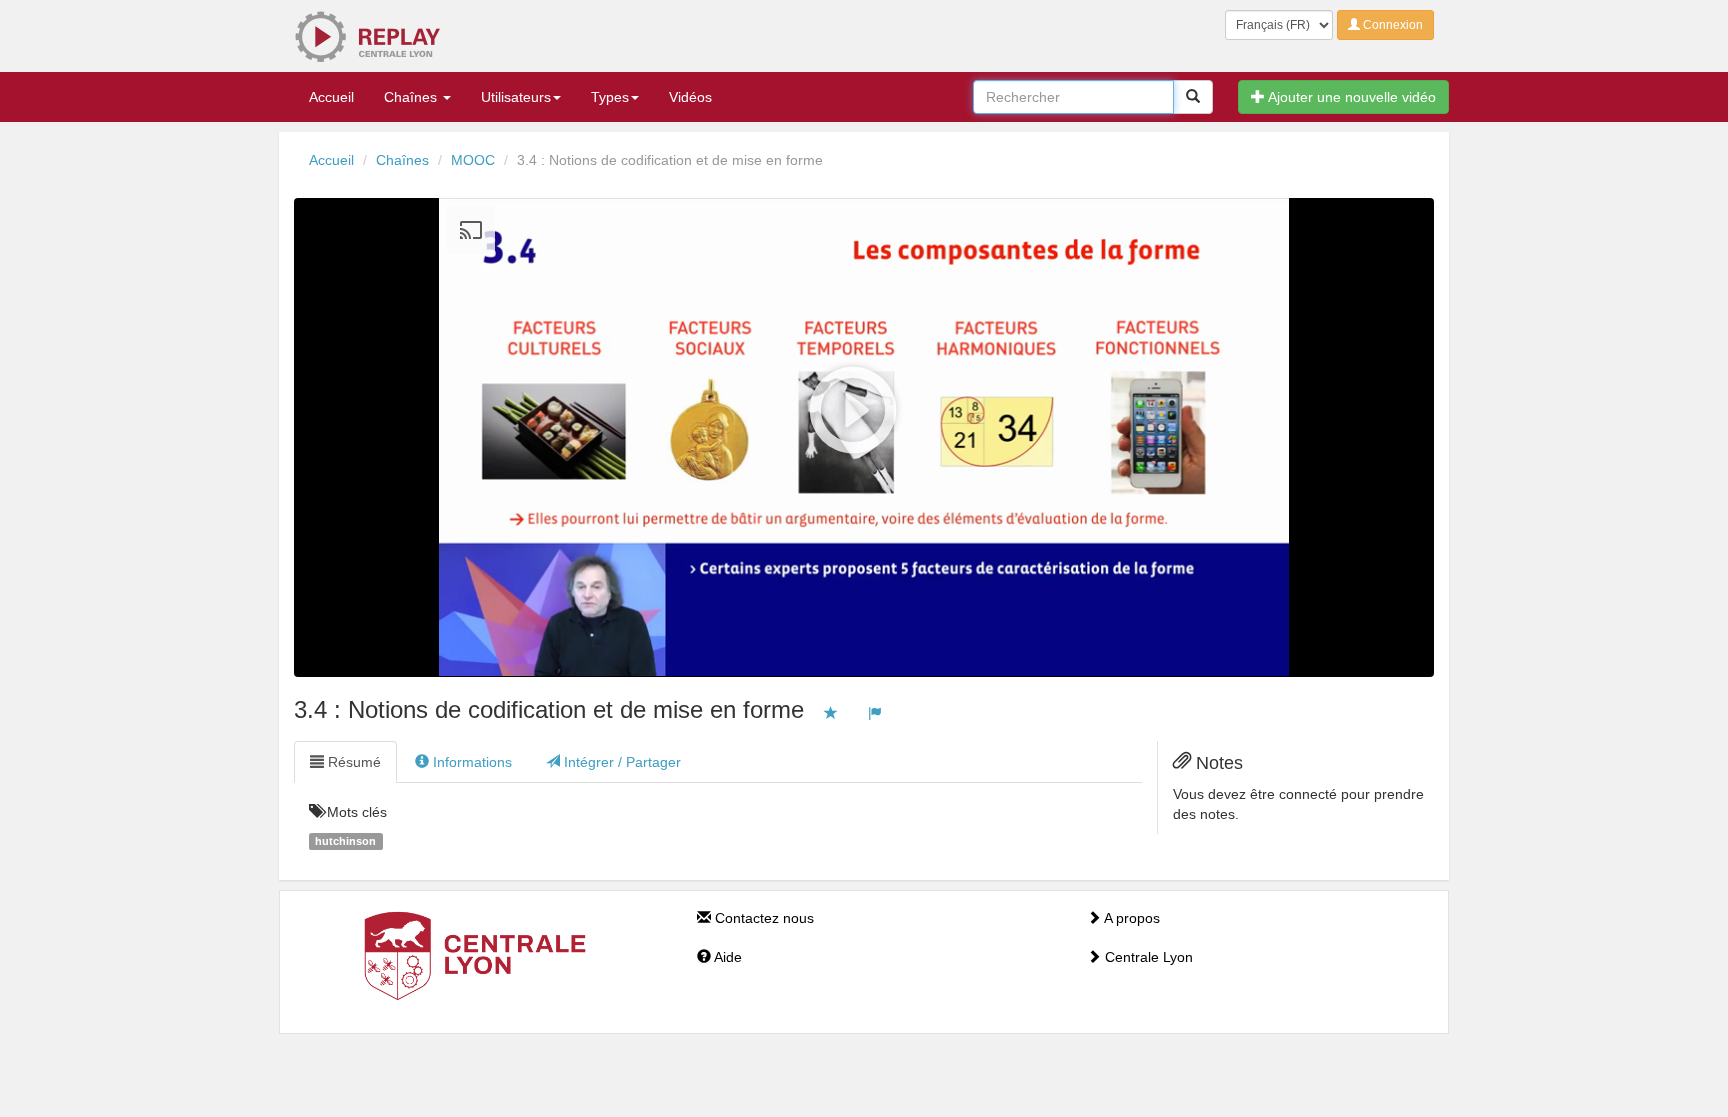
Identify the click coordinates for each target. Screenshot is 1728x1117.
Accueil (331, 97)
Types (610, 97)
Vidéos (690, 97)
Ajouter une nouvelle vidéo (1350, 97)
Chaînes (412, 97)
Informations (470, 762)
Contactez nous (762, 918)
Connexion (1391, 25)
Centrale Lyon (1147, 957)
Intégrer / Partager (620, 762)
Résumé (352, 762)
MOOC (473, 160)
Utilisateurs (516, 97)
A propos (1130, 918)
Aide (726, 957)
